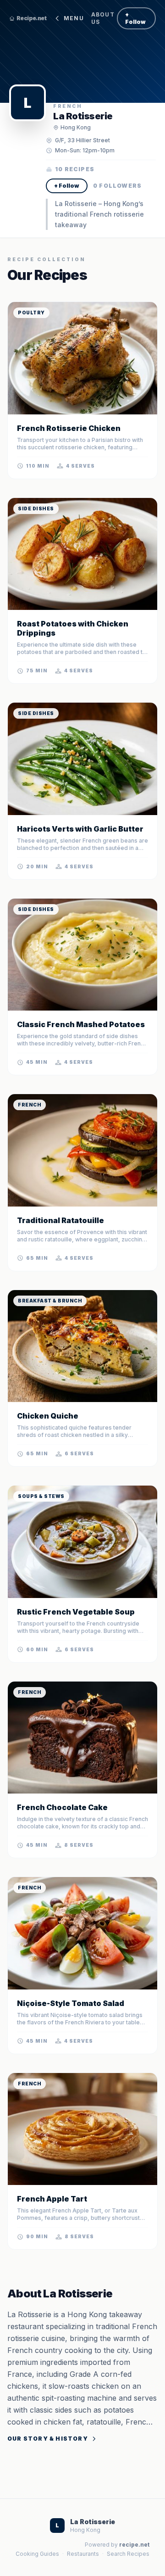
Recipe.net (31, 18)
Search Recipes (128, 2554)
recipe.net (134, 2545)
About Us (103, 18)
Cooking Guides (37, 2554)
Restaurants (83, 2554)
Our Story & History (48, 2439)
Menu (74, 18)
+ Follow (135, 18)
